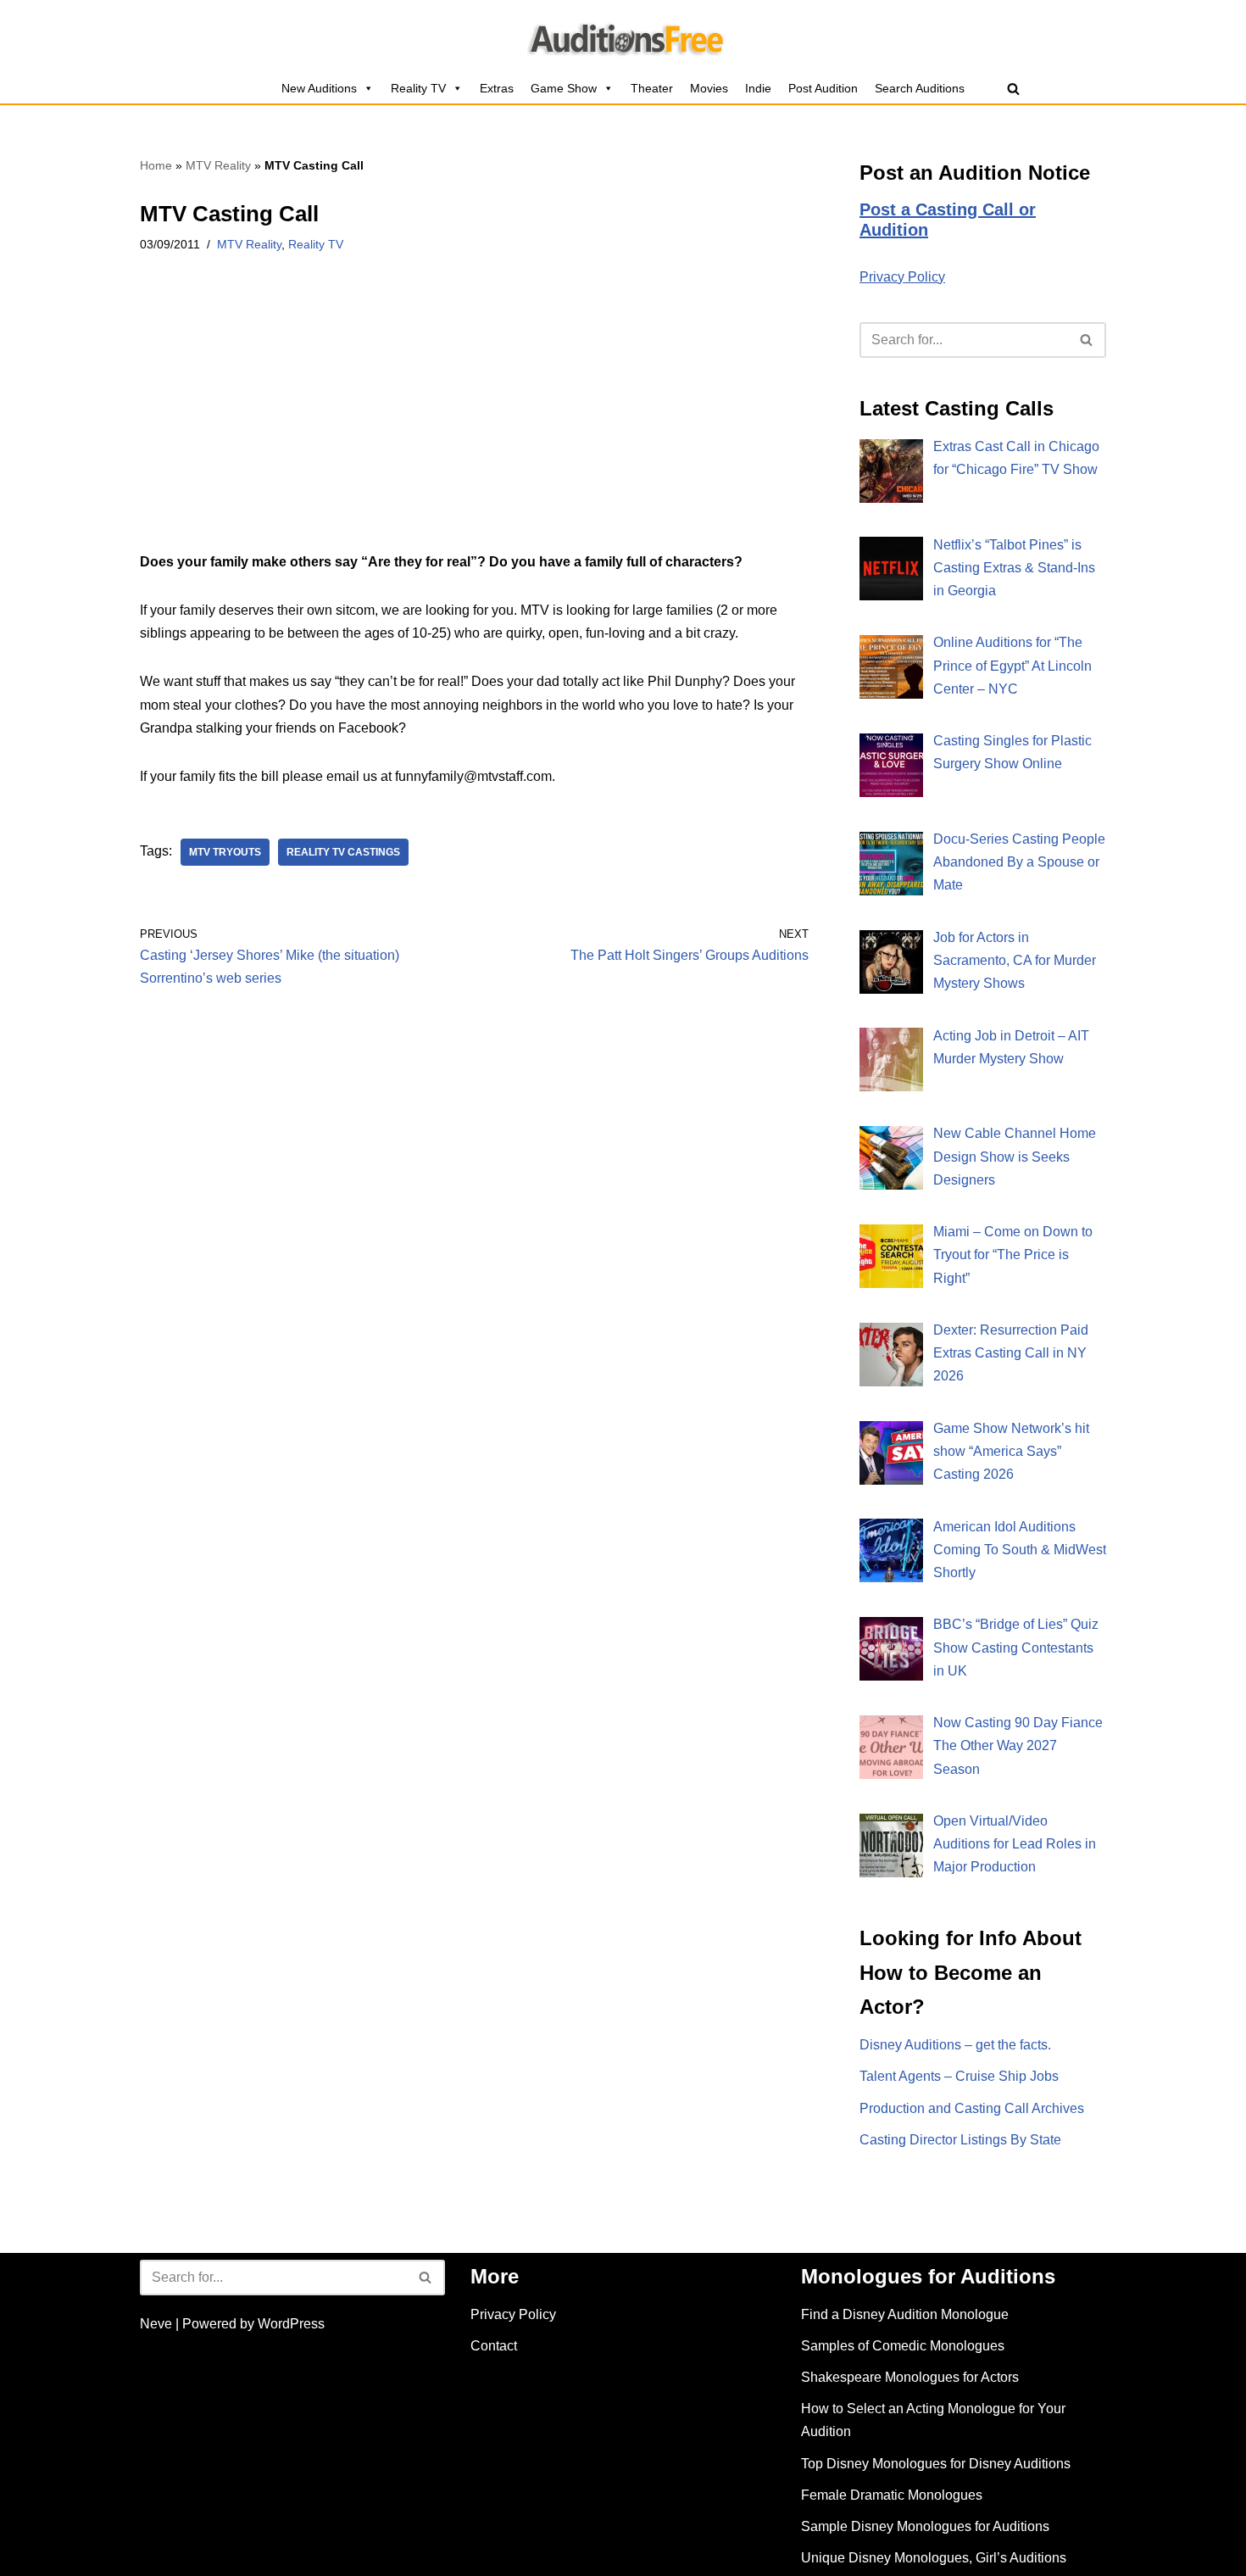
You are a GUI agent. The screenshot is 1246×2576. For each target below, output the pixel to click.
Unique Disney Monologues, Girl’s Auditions (934, 2558)
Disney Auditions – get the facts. (955, 2045)
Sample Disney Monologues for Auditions (925, 2526)
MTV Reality (218, 165)
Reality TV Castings (343, 852)
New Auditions (319, 88)
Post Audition (823, 88)
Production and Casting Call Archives (972, 2108)
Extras (497, 88)
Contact (494, 2346)
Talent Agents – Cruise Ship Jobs (959, 2076)
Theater (652, 88)
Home (156, 165)
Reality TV (418, 88)
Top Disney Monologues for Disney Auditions (936, 2464)
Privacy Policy (902, 277)
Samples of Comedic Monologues (903, 2346)
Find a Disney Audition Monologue (905, 2314)
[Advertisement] (474, 425)
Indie (758, 88)
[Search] (1013, 89)
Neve (156, 2324)
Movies (709, 88)
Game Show (564, 88)
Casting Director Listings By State (960, 2140)
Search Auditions (920, 88)
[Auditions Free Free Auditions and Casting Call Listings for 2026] (623, 36)
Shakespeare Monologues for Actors (910, 2377)
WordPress (291, 2324)
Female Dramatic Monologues (892, 2495)
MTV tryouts (225, 852)
